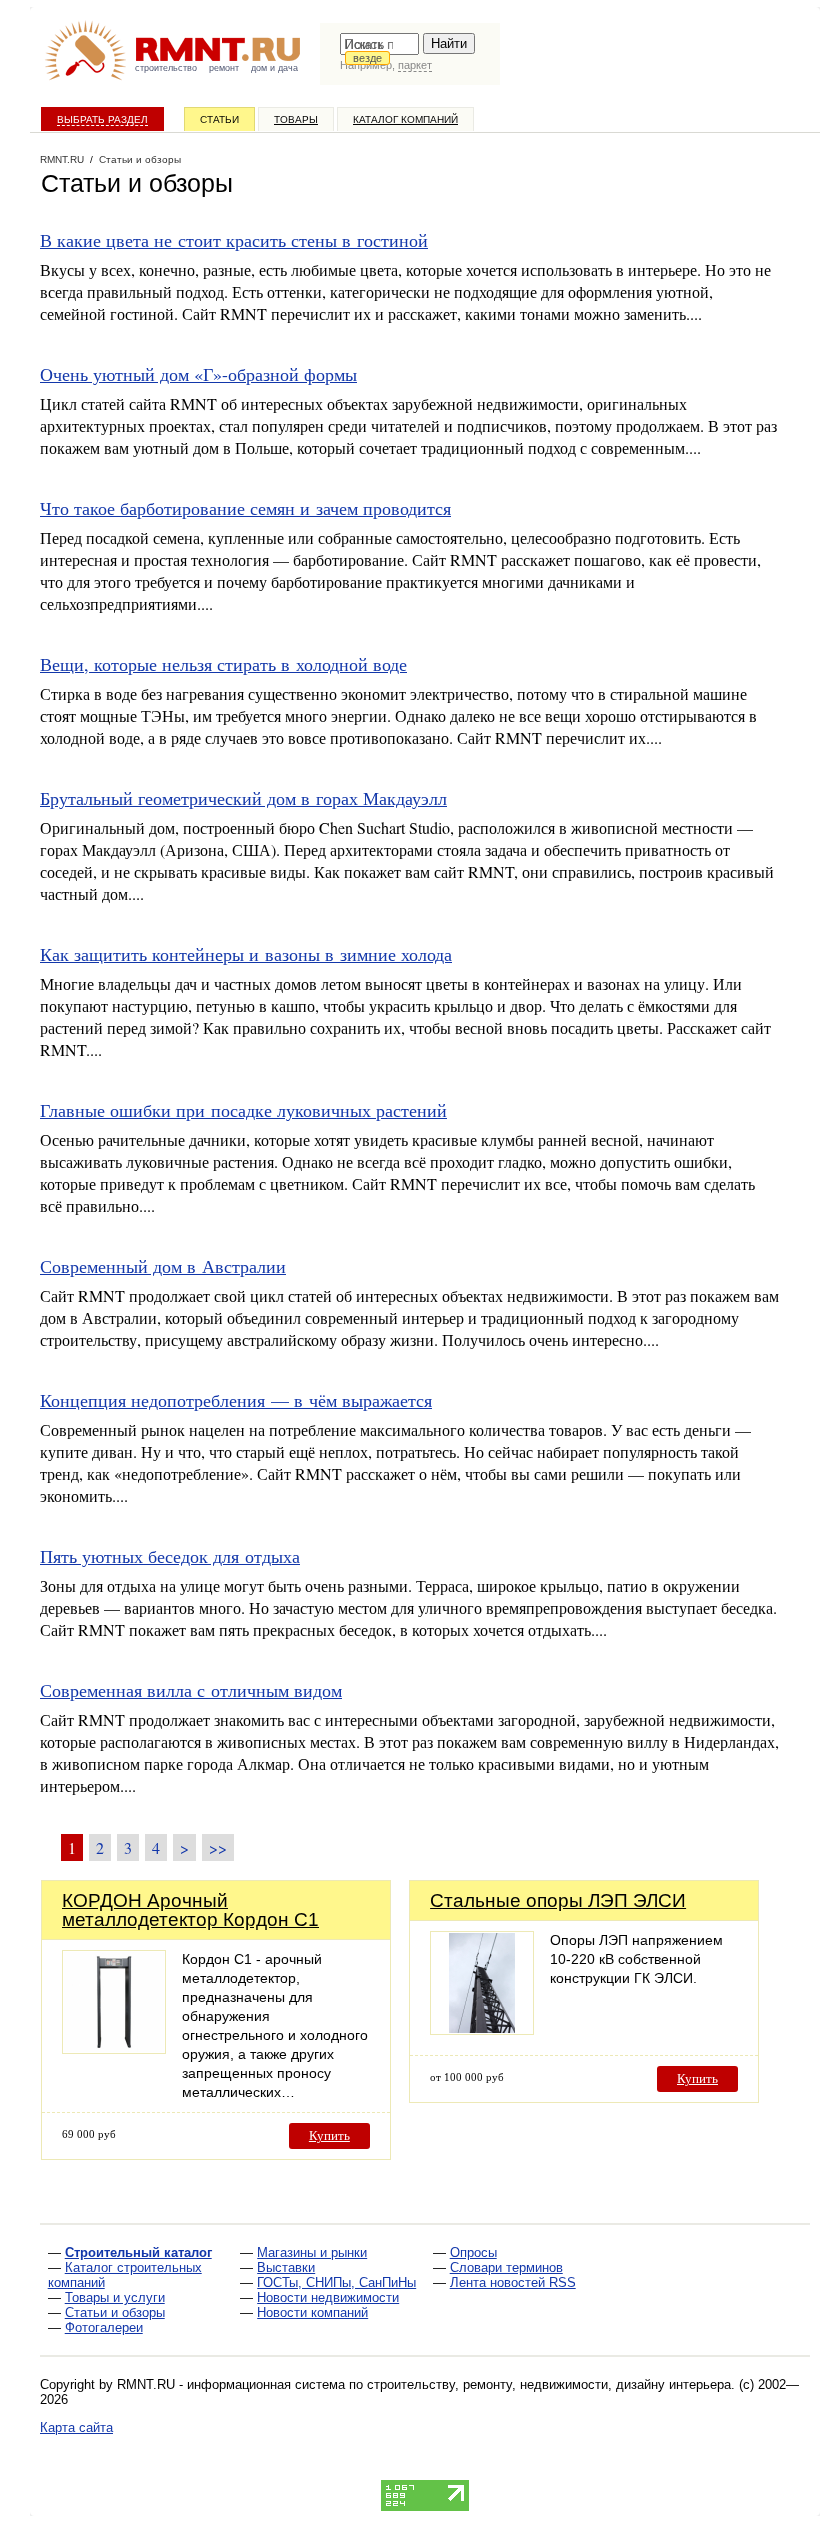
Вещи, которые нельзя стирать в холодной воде (223, 664)
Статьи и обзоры (115, 2312)
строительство (166, 68)
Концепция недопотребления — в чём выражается (236, 1400)
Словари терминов (506, 2267)
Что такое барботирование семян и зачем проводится (245, 508)
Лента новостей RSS (513, 2282)
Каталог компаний (405, 119)
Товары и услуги (115, 2297)
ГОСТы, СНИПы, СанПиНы (336, 2282)
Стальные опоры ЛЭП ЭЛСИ (558, 1900)
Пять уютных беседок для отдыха (170, 1556)
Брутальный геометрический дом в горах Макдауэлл (243, 798)
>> (218, 1847)
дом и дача (274, 68)
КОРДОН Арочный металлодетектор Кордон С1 (190, 1910)
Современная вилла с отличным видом (191, 1690)
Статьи (219, 119)
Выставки (286, 2267)
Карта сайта (76, 2427)
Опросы (473, 2252)
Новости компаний (312, 2312)
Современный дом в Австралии (163, 1266)
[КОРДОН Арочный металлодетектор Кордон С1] (114, 2048)
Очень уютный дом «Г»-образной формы (198, 374)
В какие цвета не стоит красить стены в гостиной (234, 240)
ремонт (224, 68)
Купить (329, 2135)
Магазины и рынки (312, 2252)
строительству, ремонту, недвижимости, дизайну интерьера (549, 2384)
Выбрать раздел (102, 119)
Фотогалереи (104, 2327)
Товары (296, 119)
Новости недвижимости (328, 2297)
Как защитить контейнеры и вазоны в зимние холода (246, 954)
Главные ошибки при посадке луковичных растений (243, 1110)
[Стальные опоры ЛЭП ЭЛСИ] (482, 2029)
